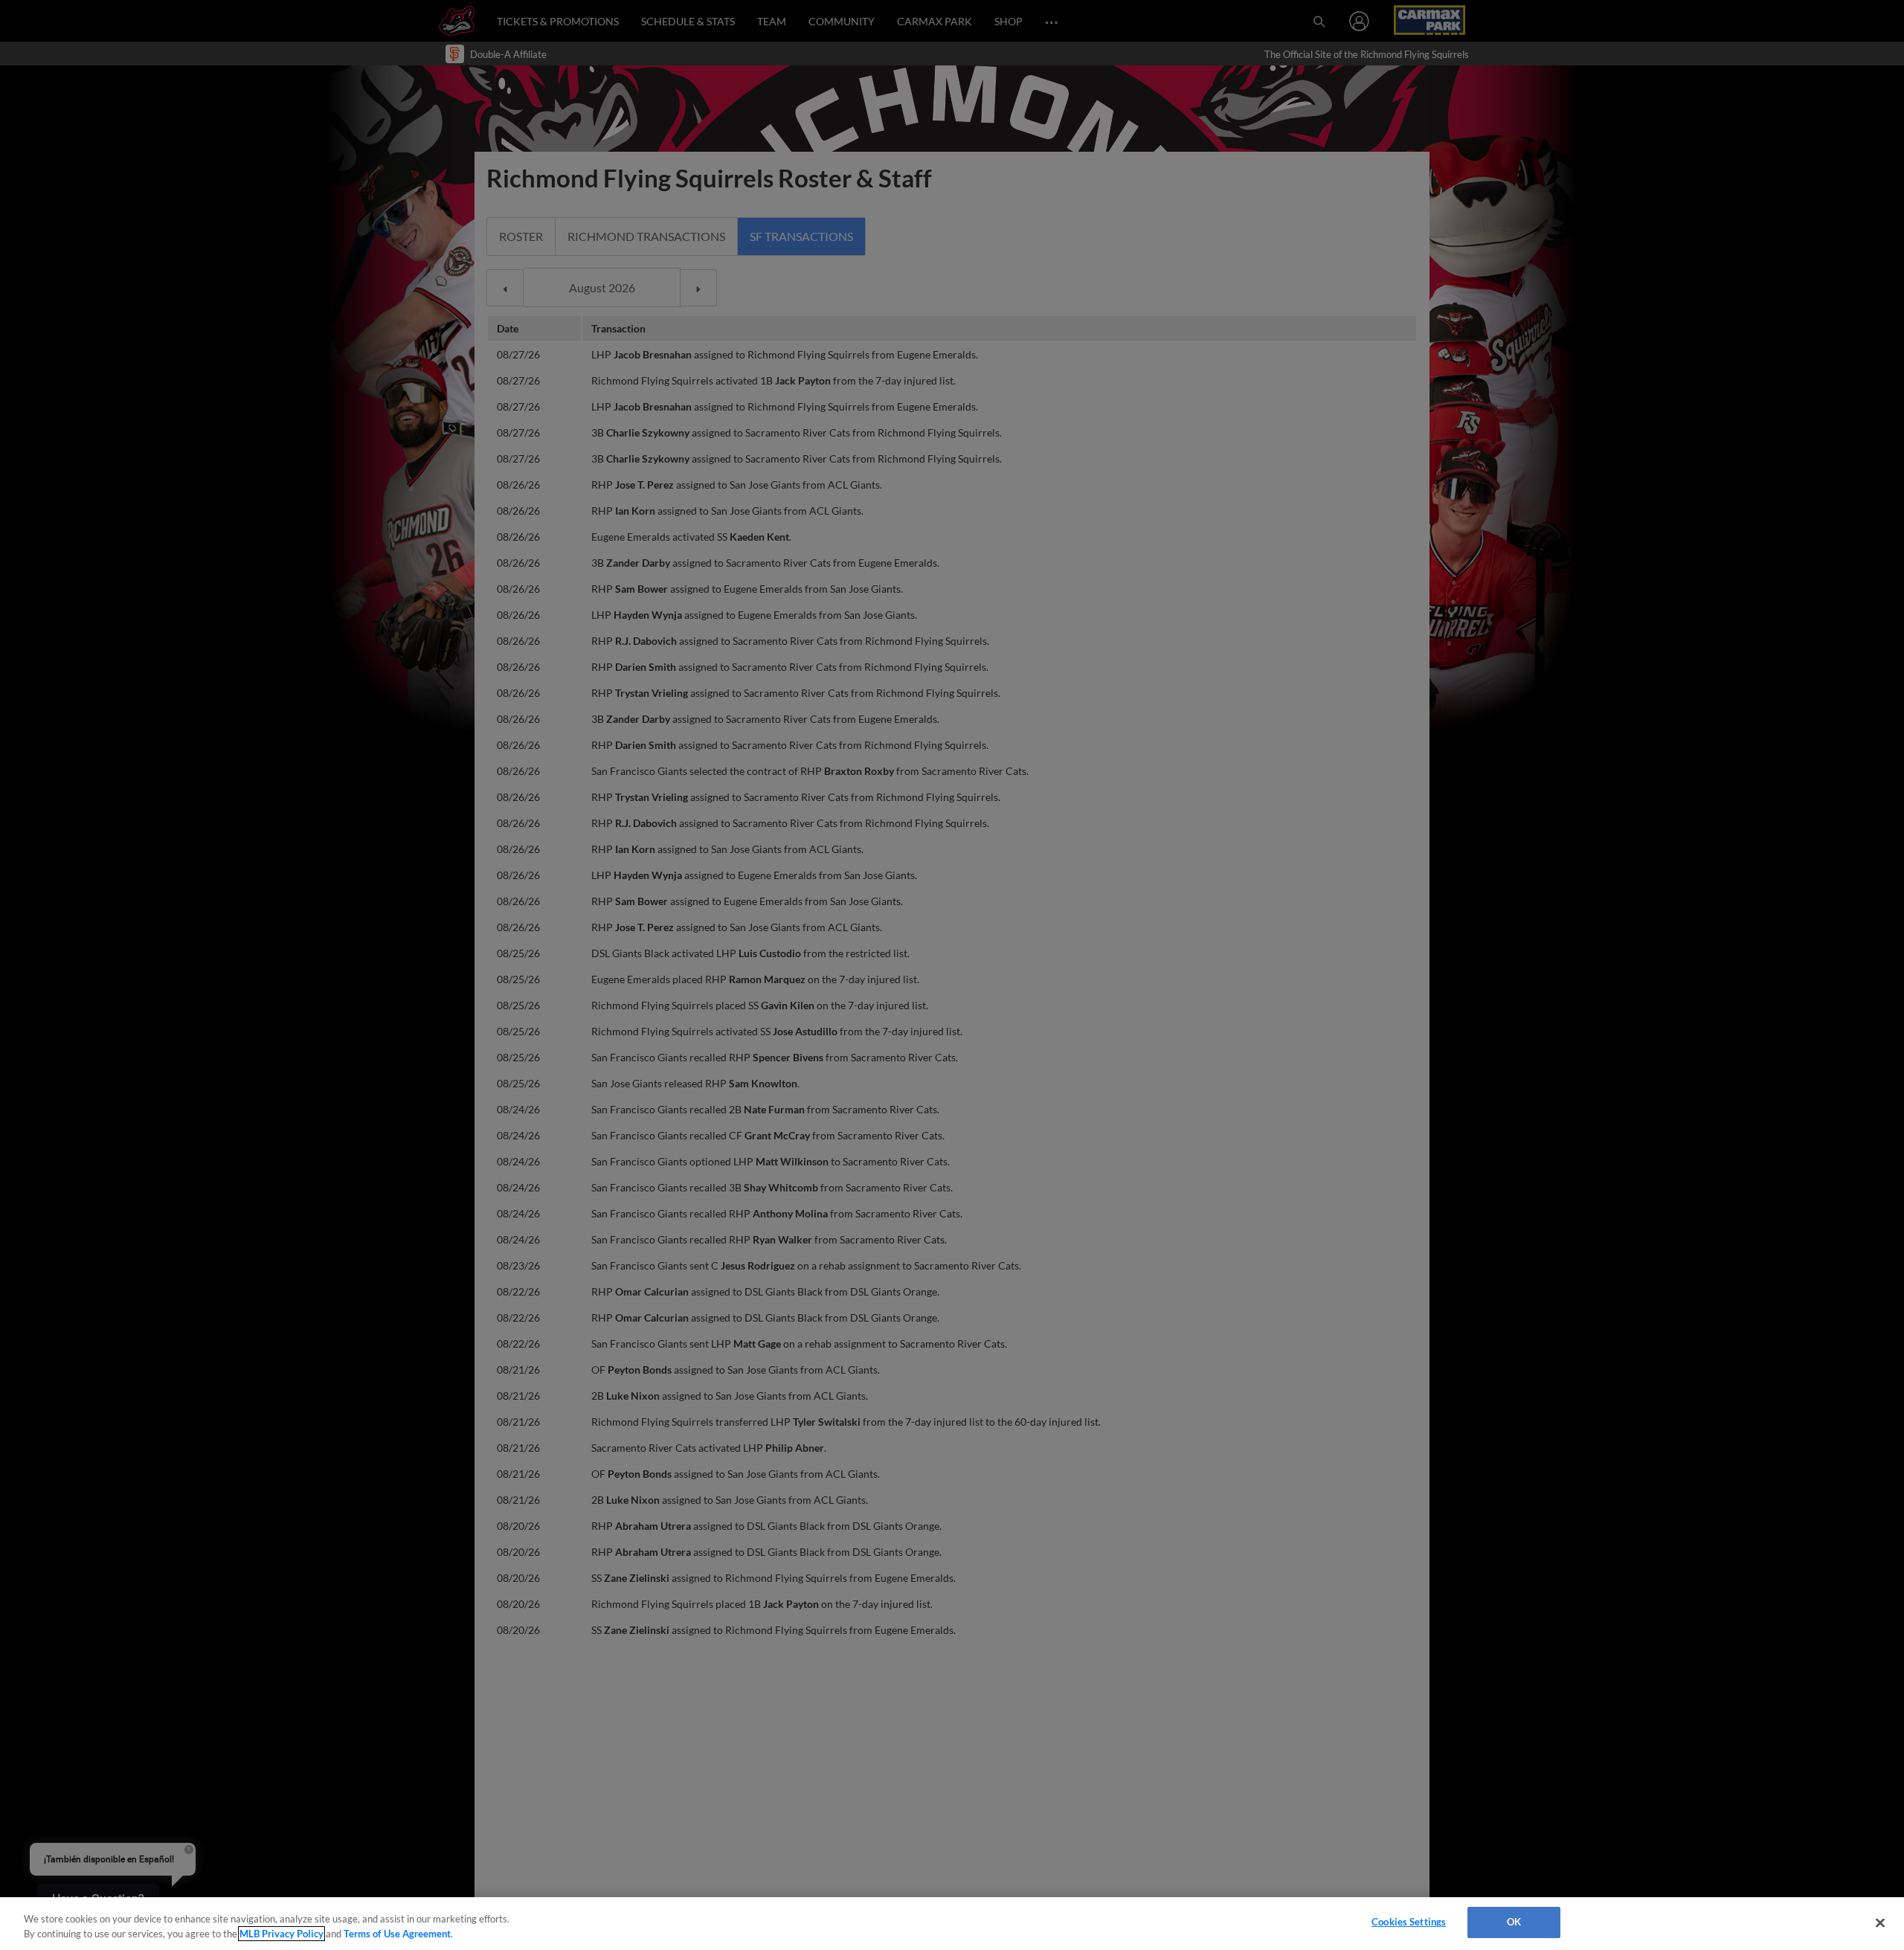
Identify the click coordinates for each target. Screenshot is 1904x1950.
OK (1514, 1922)
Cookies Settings (1409, 1922)
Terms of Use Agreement (397, 1934)
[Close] (1880, 1922)
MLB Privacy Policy (282, 1934)
